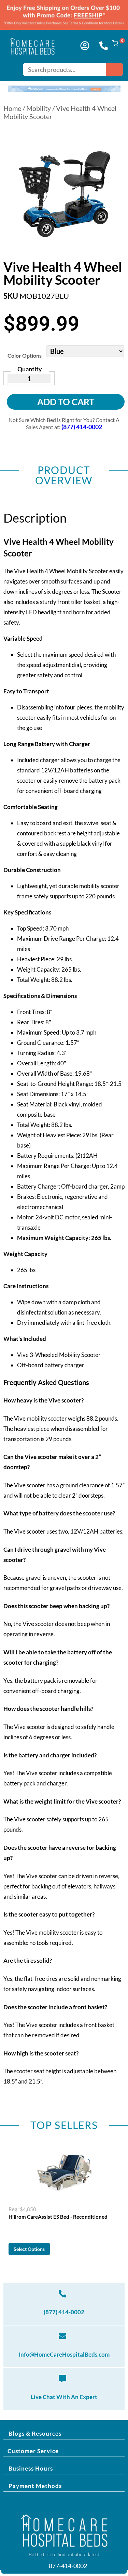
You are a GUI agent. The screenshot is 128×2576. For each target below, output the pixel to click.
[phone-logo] (104, 46)
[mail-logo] (62, 2336)
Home (12, 108)
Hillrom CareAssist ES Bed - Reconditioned (58, 2217)
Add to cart (66, 402)
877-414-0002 (67, 2566)
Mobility (39, 108)
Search (114, 69)
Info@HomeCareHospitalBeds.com (64, 2354)
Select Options (29, 2249)
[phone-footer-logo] (62, 2294)
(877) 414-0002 (64, 2312)
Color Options (25, 355)
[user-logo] (85, 46)
